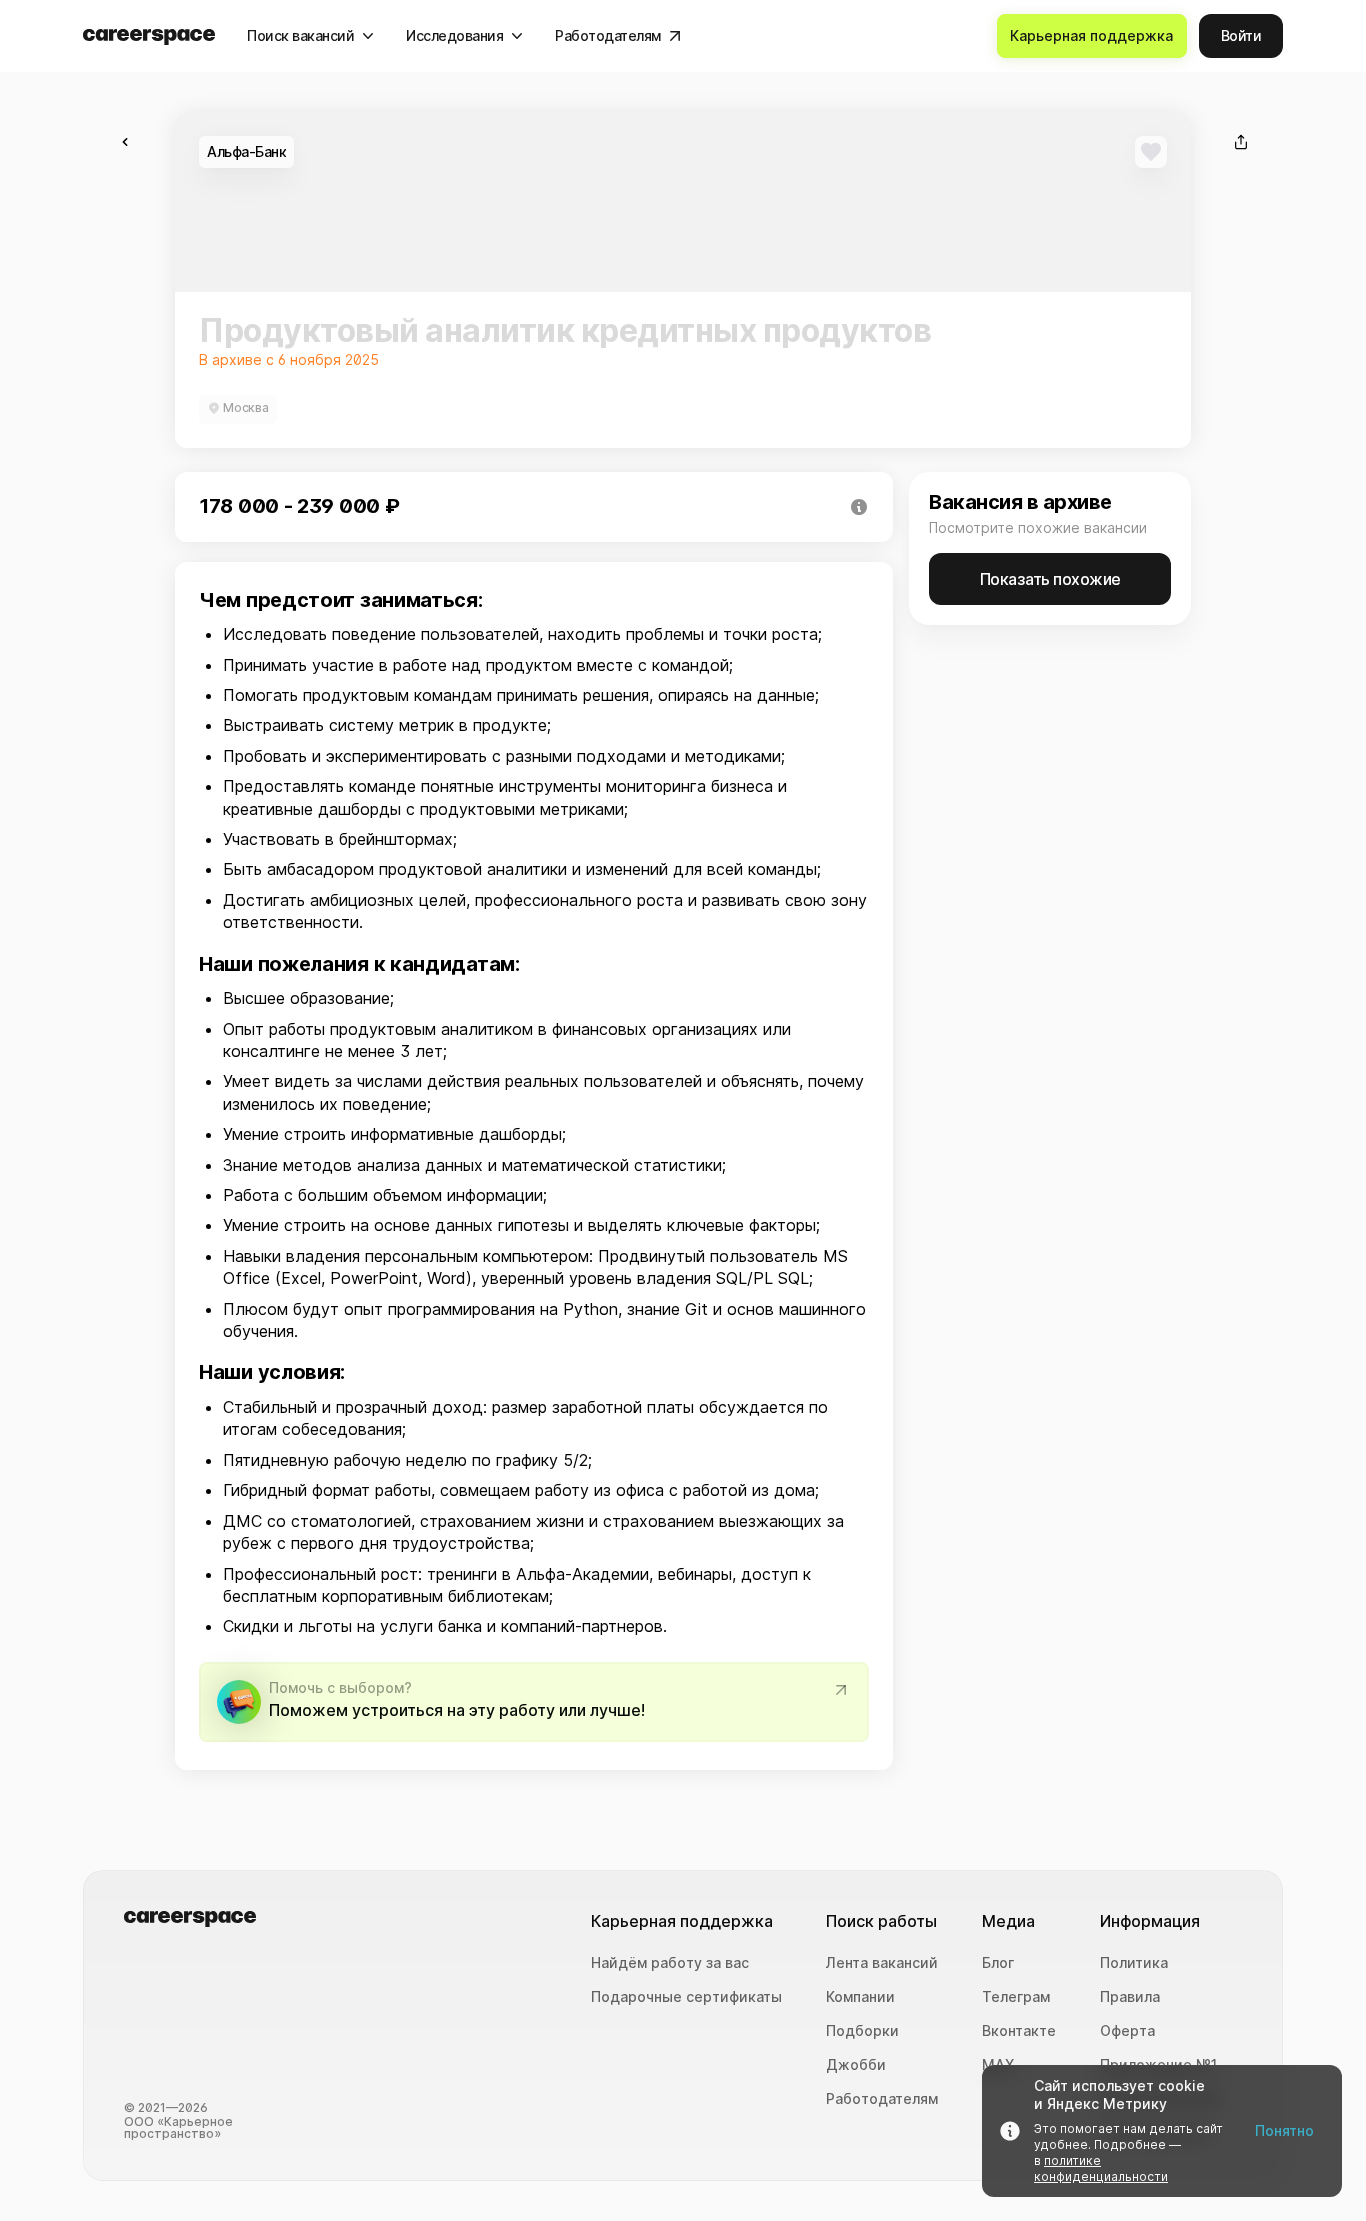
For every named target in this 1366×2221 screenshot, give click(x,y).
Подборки (862, 2031)
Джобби (856, 2065)
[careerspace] (149, 37)
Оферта (1127, 2031)
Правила (1130, 1997)
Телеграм (1016, 1997)
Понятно (1284, 2130)
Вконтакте (1019, 2031)
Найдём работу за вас (670, 1963)
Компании (860, 1997)
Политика (1134, 1963)
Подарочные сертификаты (686, 1997)
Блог (998, 1963)
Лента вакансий (882, 1963)
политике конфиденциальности (1101, 2168)
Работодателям (882, 2099)
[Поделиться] (1241, 142)
